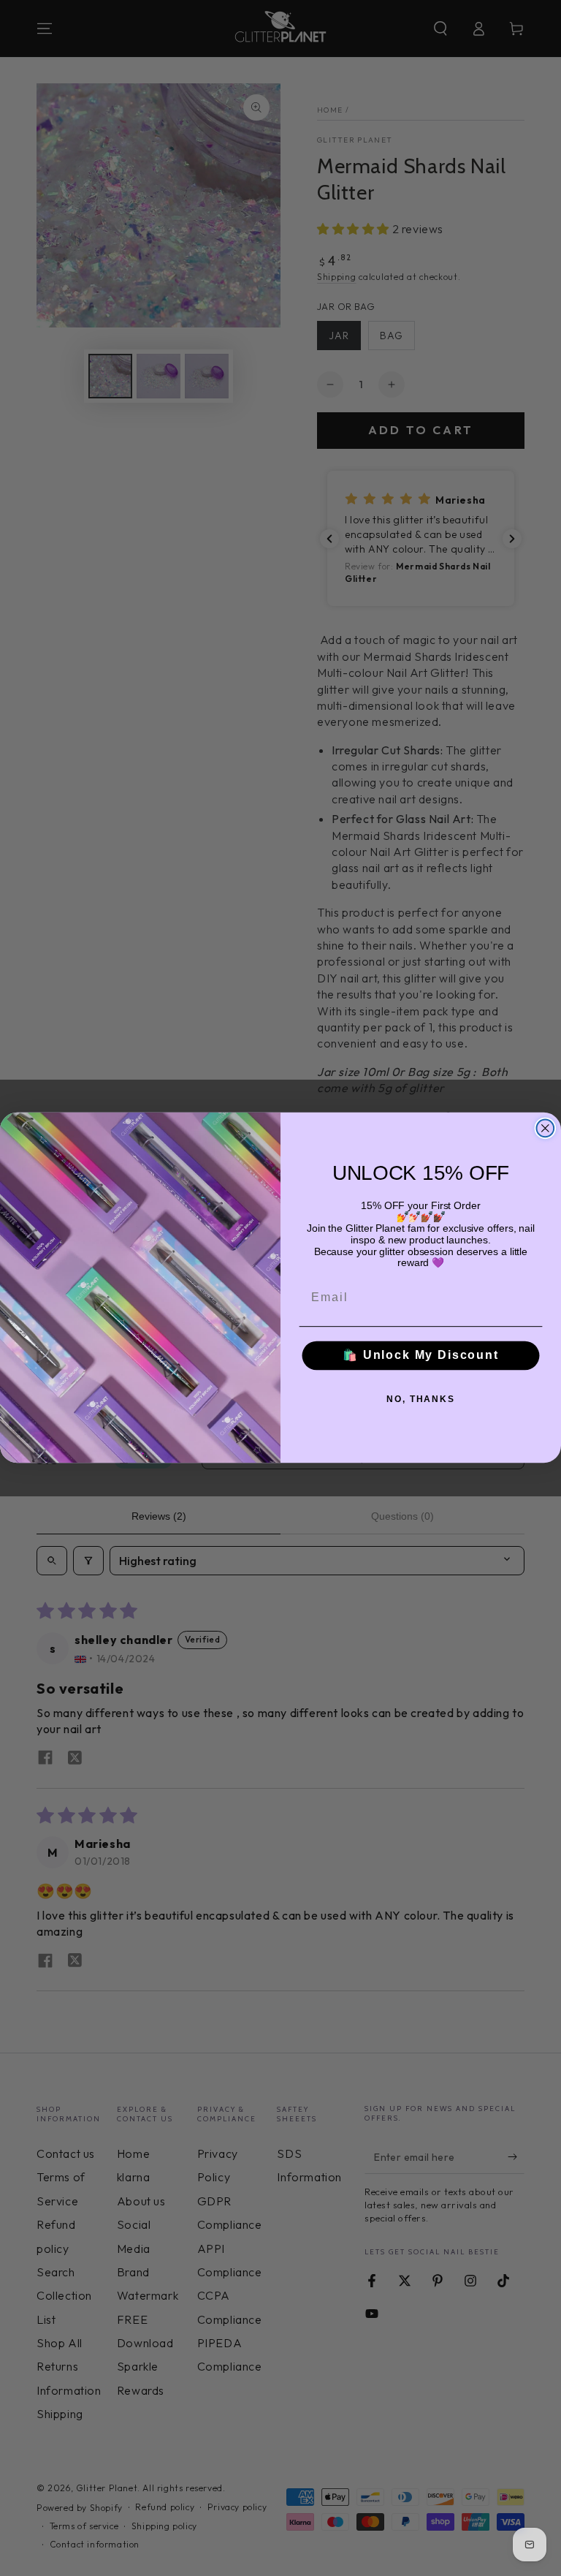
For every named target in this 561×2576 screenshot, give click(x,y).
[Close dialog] (546, 1129)
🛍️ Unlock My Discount (421, 1356)
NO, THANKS (421, 1399)
